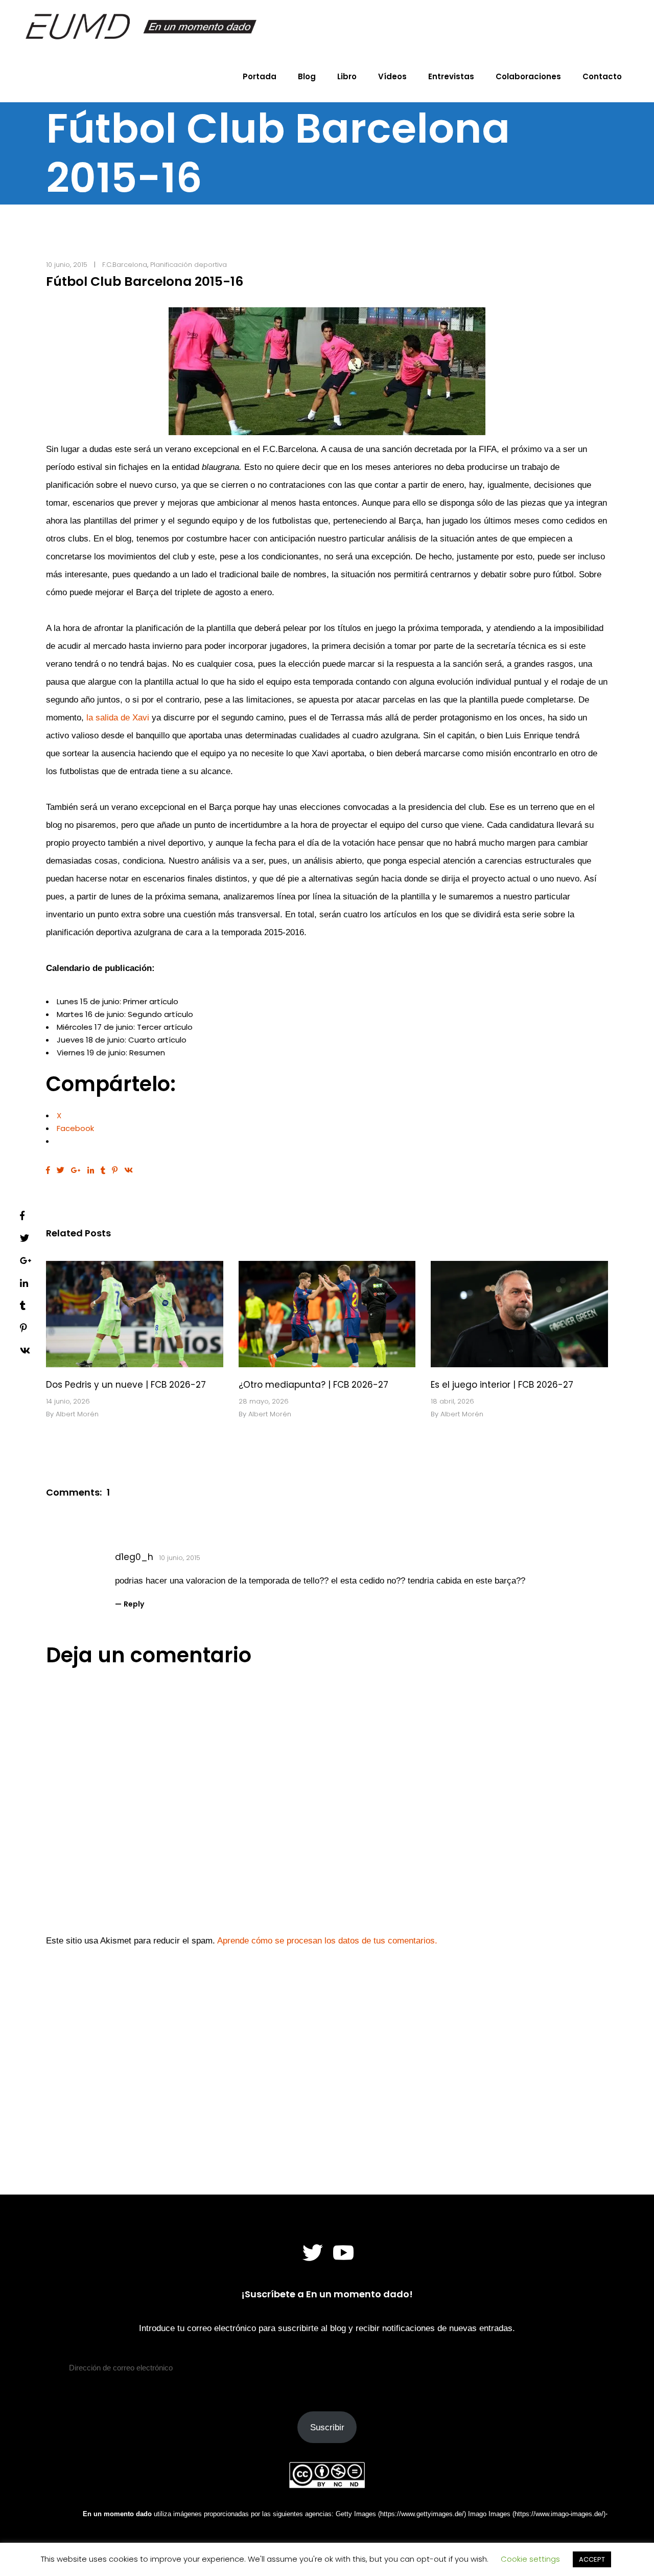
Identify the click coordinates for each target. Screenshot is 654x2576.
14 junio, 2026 (68, 1401)
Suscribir (327, 2427)
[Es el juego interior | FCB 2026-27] (519, 1314)
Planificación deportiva (189, 265)
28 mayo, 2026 (264, 1401)
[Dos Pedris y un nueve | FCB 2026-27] (135, 1314)
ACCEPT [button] (592, 2559)
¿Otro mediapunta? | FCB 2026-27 (313, 1385)
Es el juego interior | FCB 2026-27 (502, 1385)
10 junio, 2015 (67, 265)
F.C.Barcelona (125, 265)
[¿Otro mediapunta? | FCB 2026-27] (327, 1314)
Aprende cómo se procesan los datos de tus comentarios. (327, 1941)
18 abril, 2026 (452, 1401)
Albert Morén (77, 1414)
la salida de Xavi (118, 718)
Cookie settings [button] (530, 2559)
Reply (134, 1604)
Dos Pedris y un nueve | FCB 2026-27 (126, 1385)
